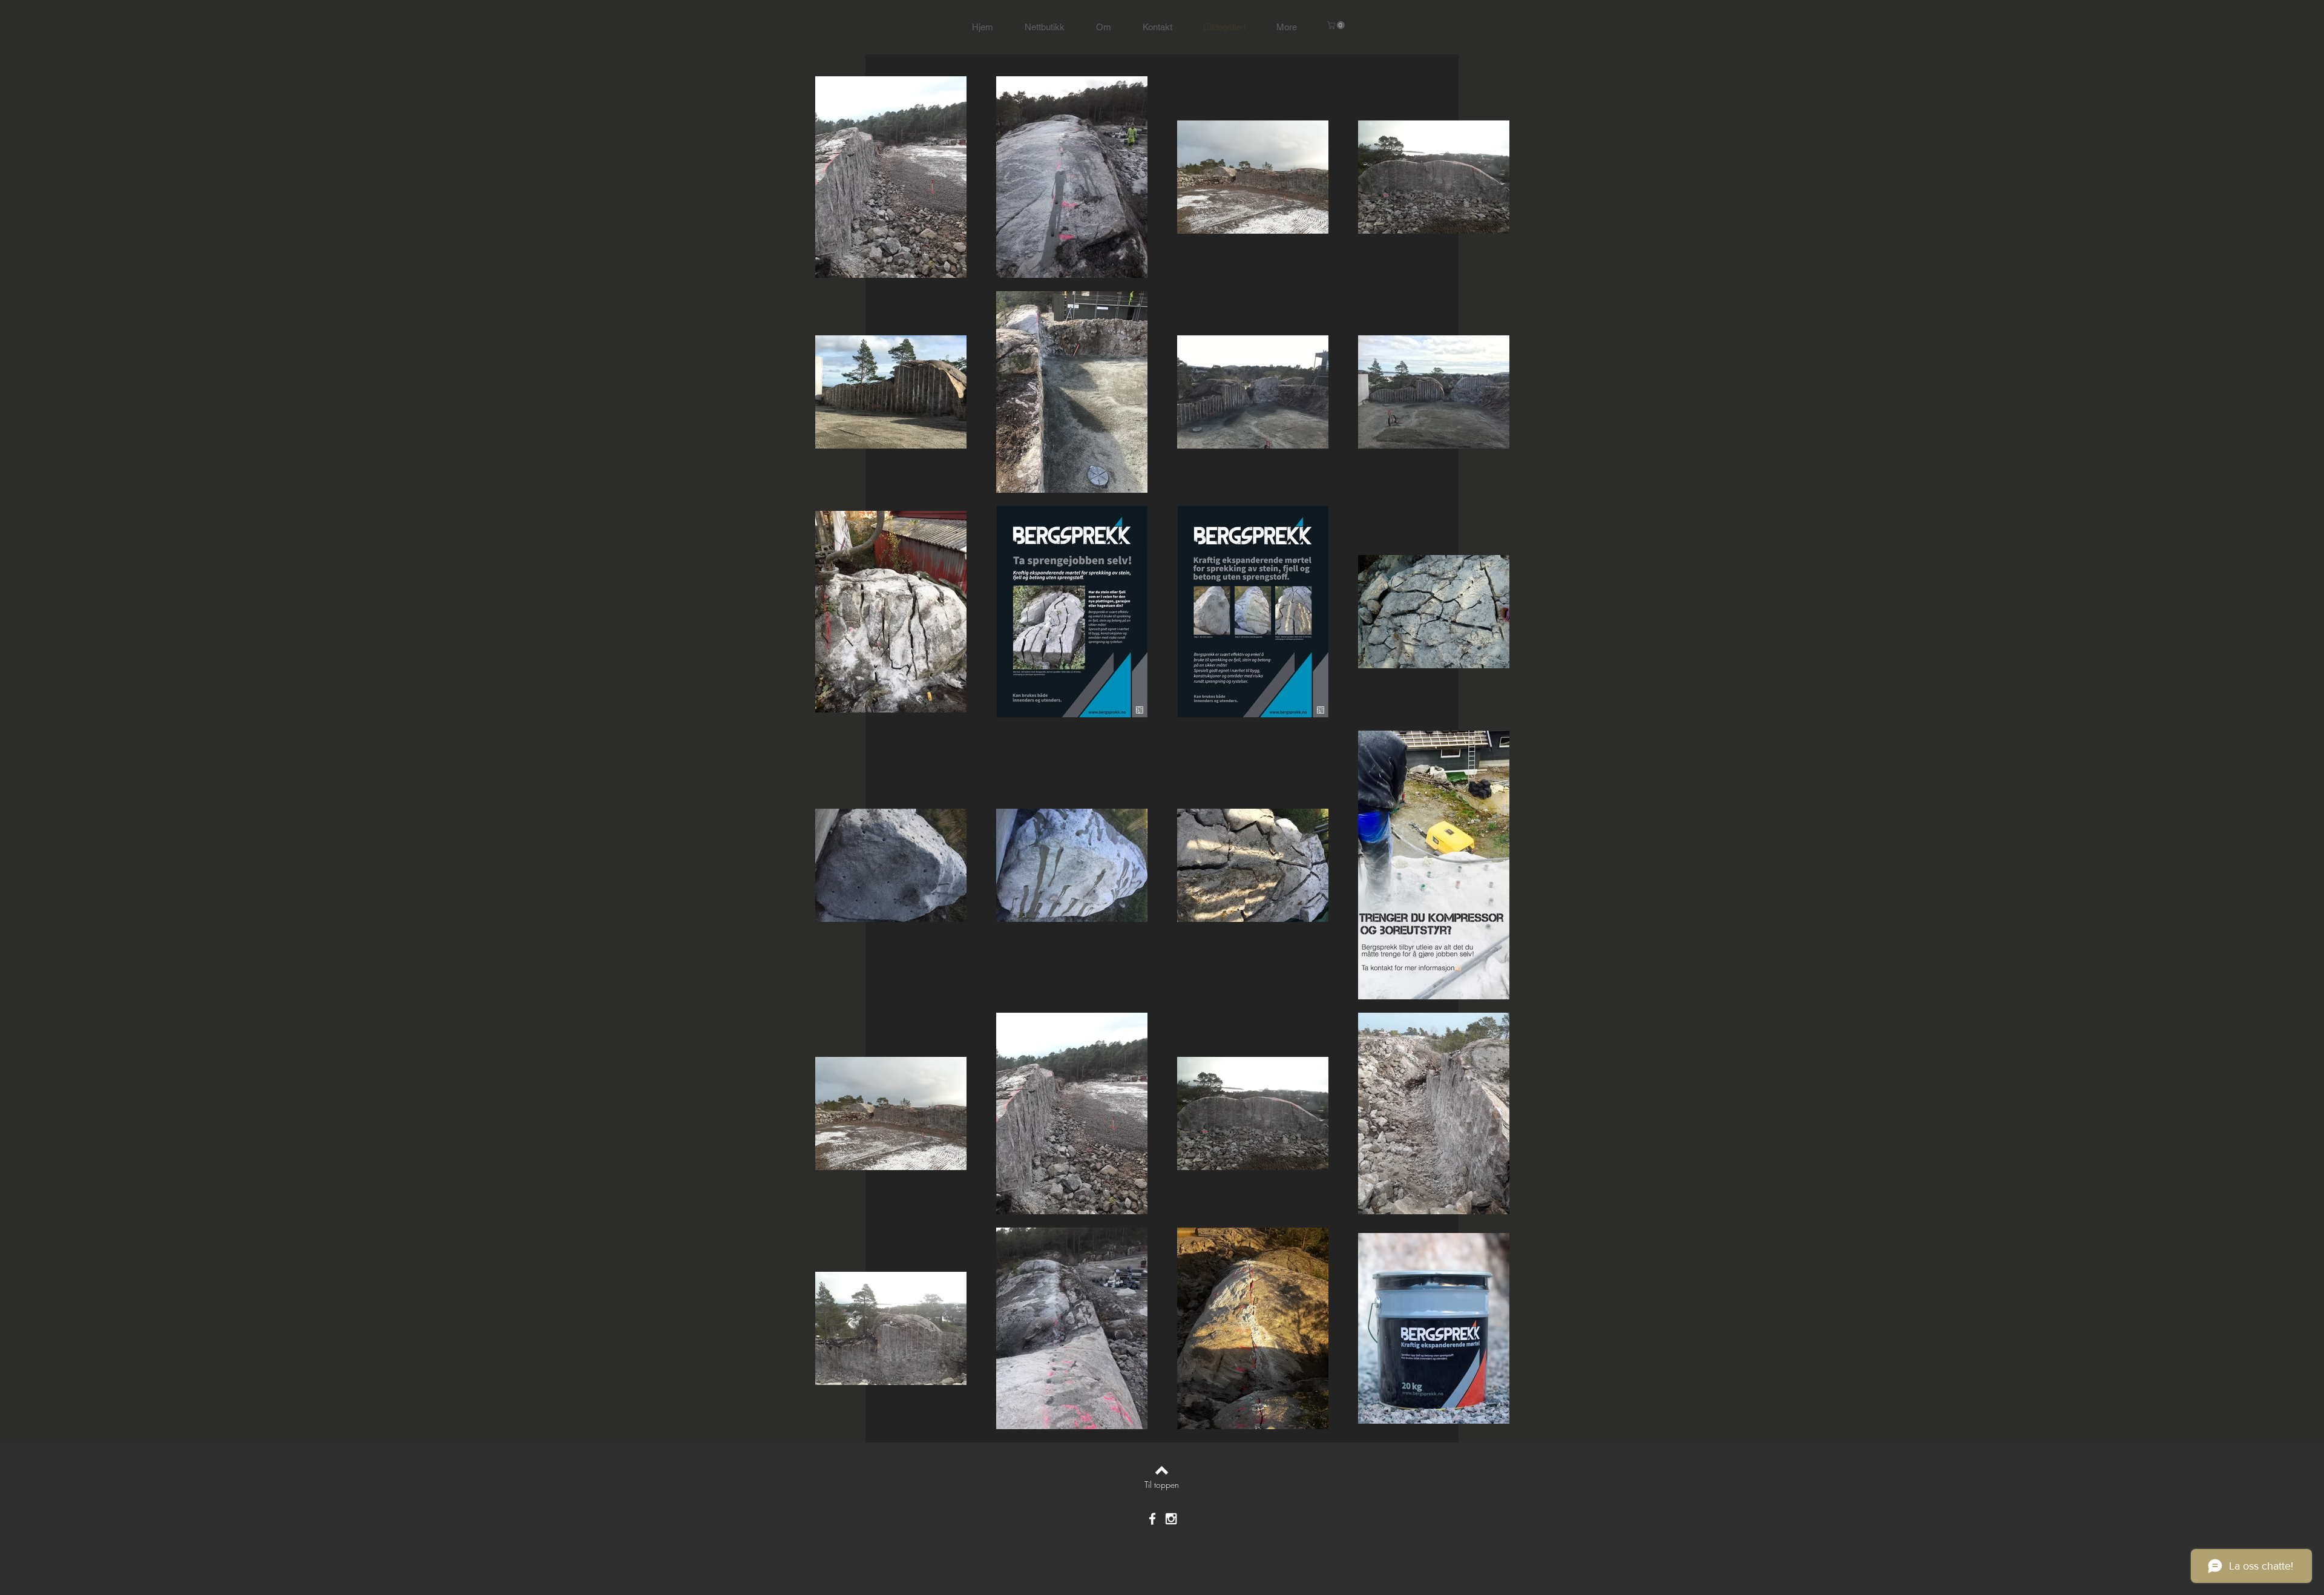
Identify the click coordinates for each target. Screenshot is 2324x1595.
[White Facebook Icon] (1152, 1519)
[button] (1337, 25)
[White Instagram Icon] (1171, 1519)
